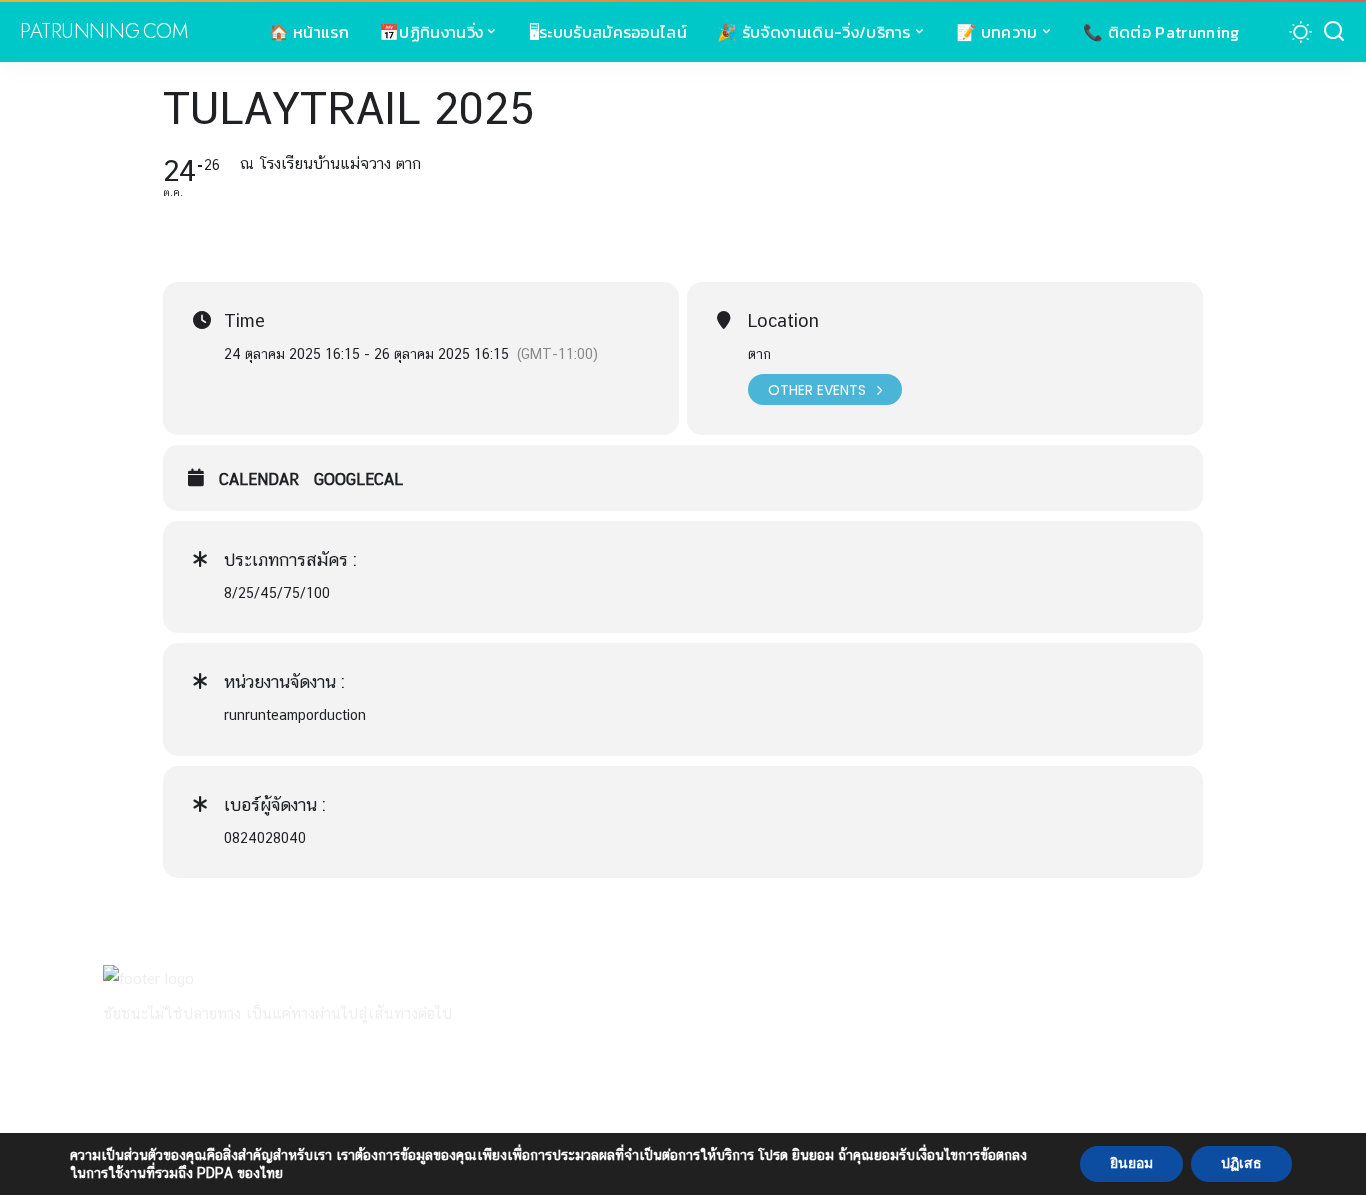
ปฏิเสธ (1241, 1163)
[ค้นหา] (1334, 32)
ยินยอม (1131, 1163)
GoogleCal (358, 479)
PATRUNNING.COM (103, 32)
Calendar (259, 479)
